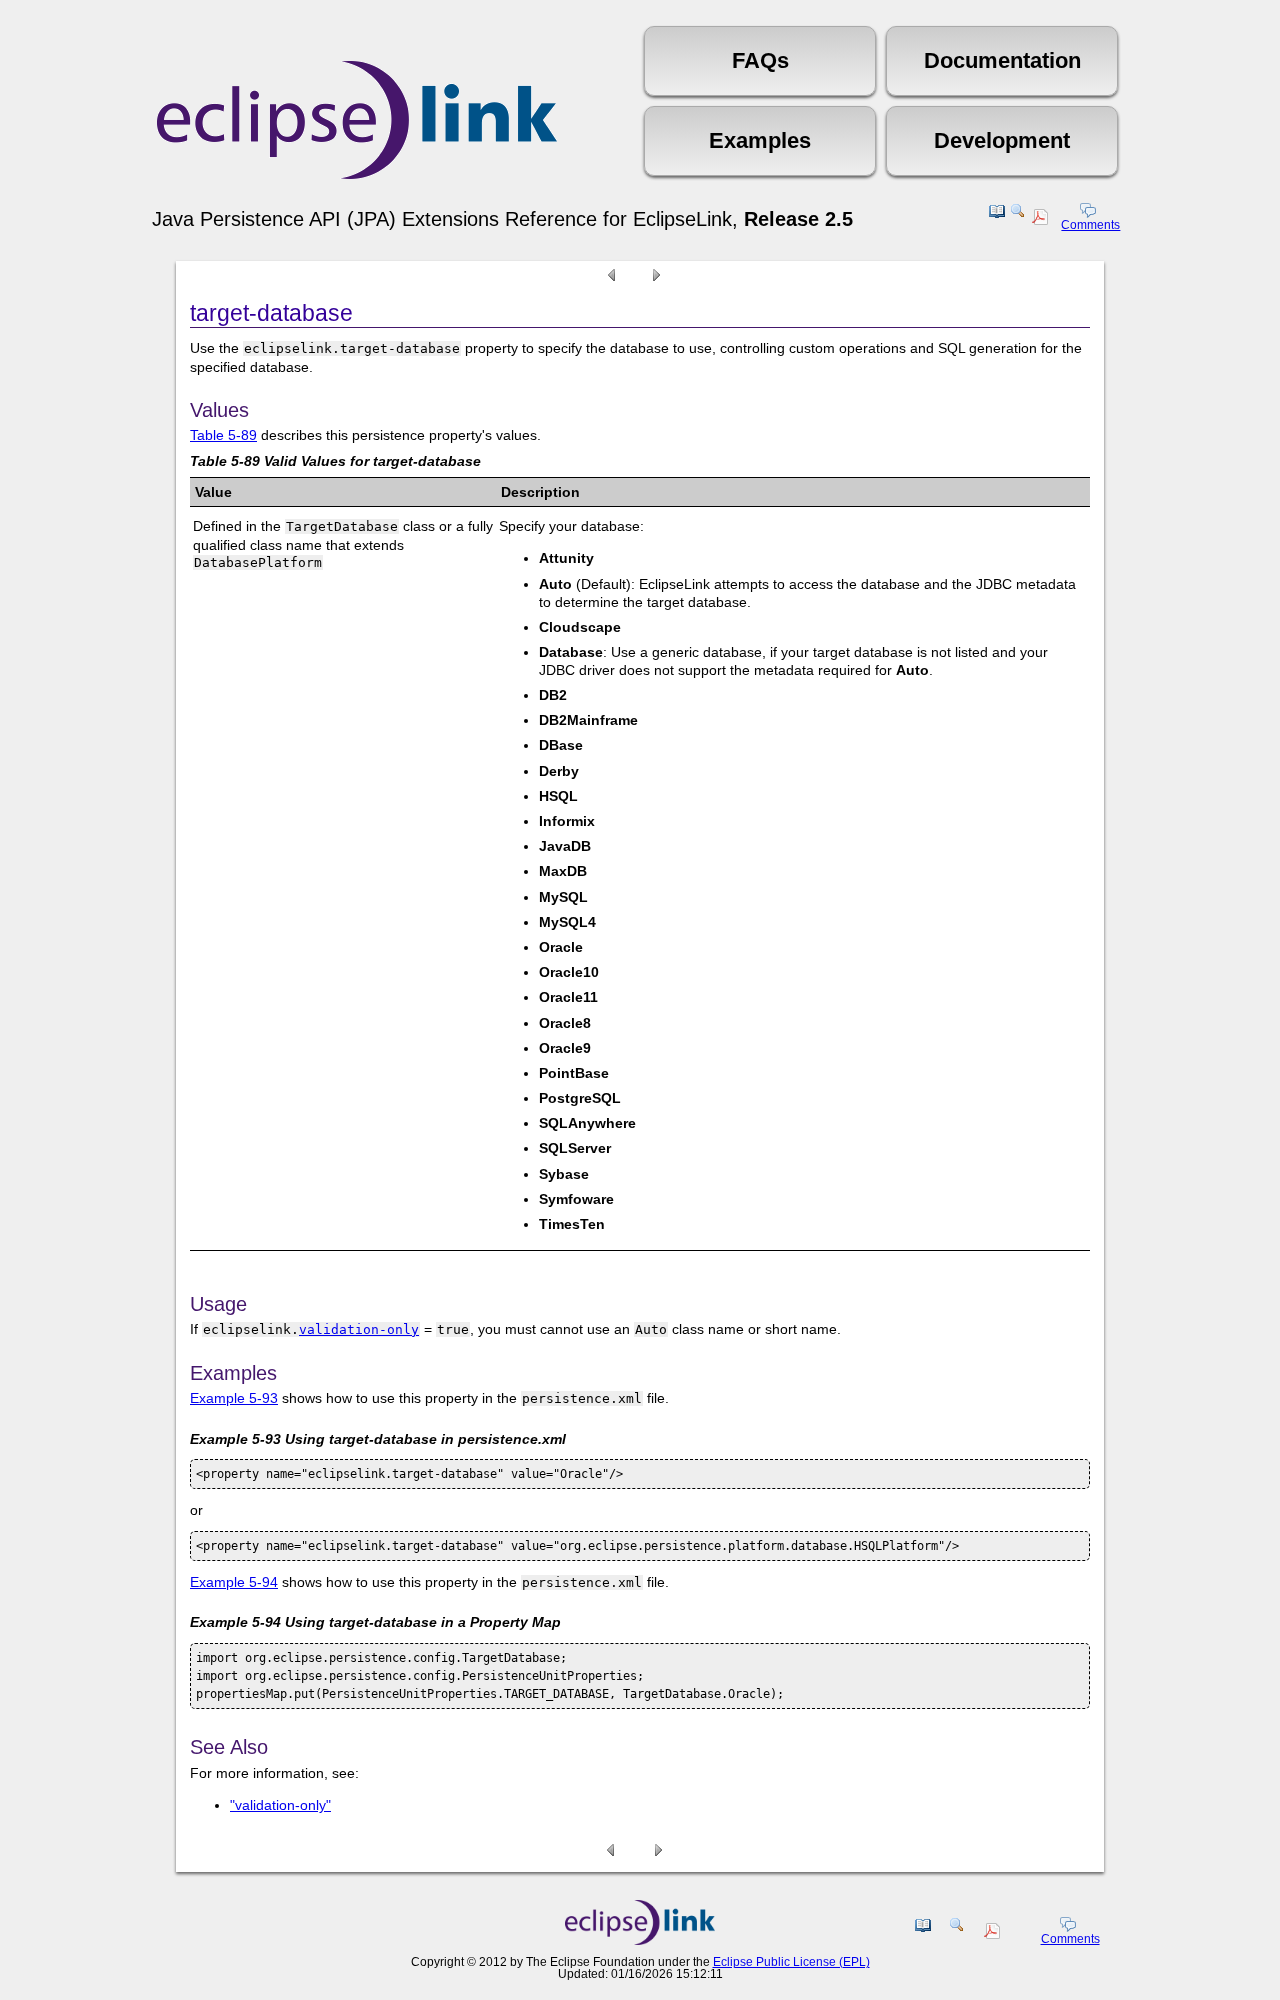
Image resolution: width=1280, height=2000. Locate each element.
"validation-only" (280, 1805)
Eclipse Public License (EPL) (791, 1962)
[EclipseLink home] (640, 1940)
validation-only (359, 1329)
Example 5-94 (234, 1582)
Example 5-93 (234, 1398)
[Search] (1018, 219)
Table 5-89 (223, 435)
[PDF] (1042, 220)
